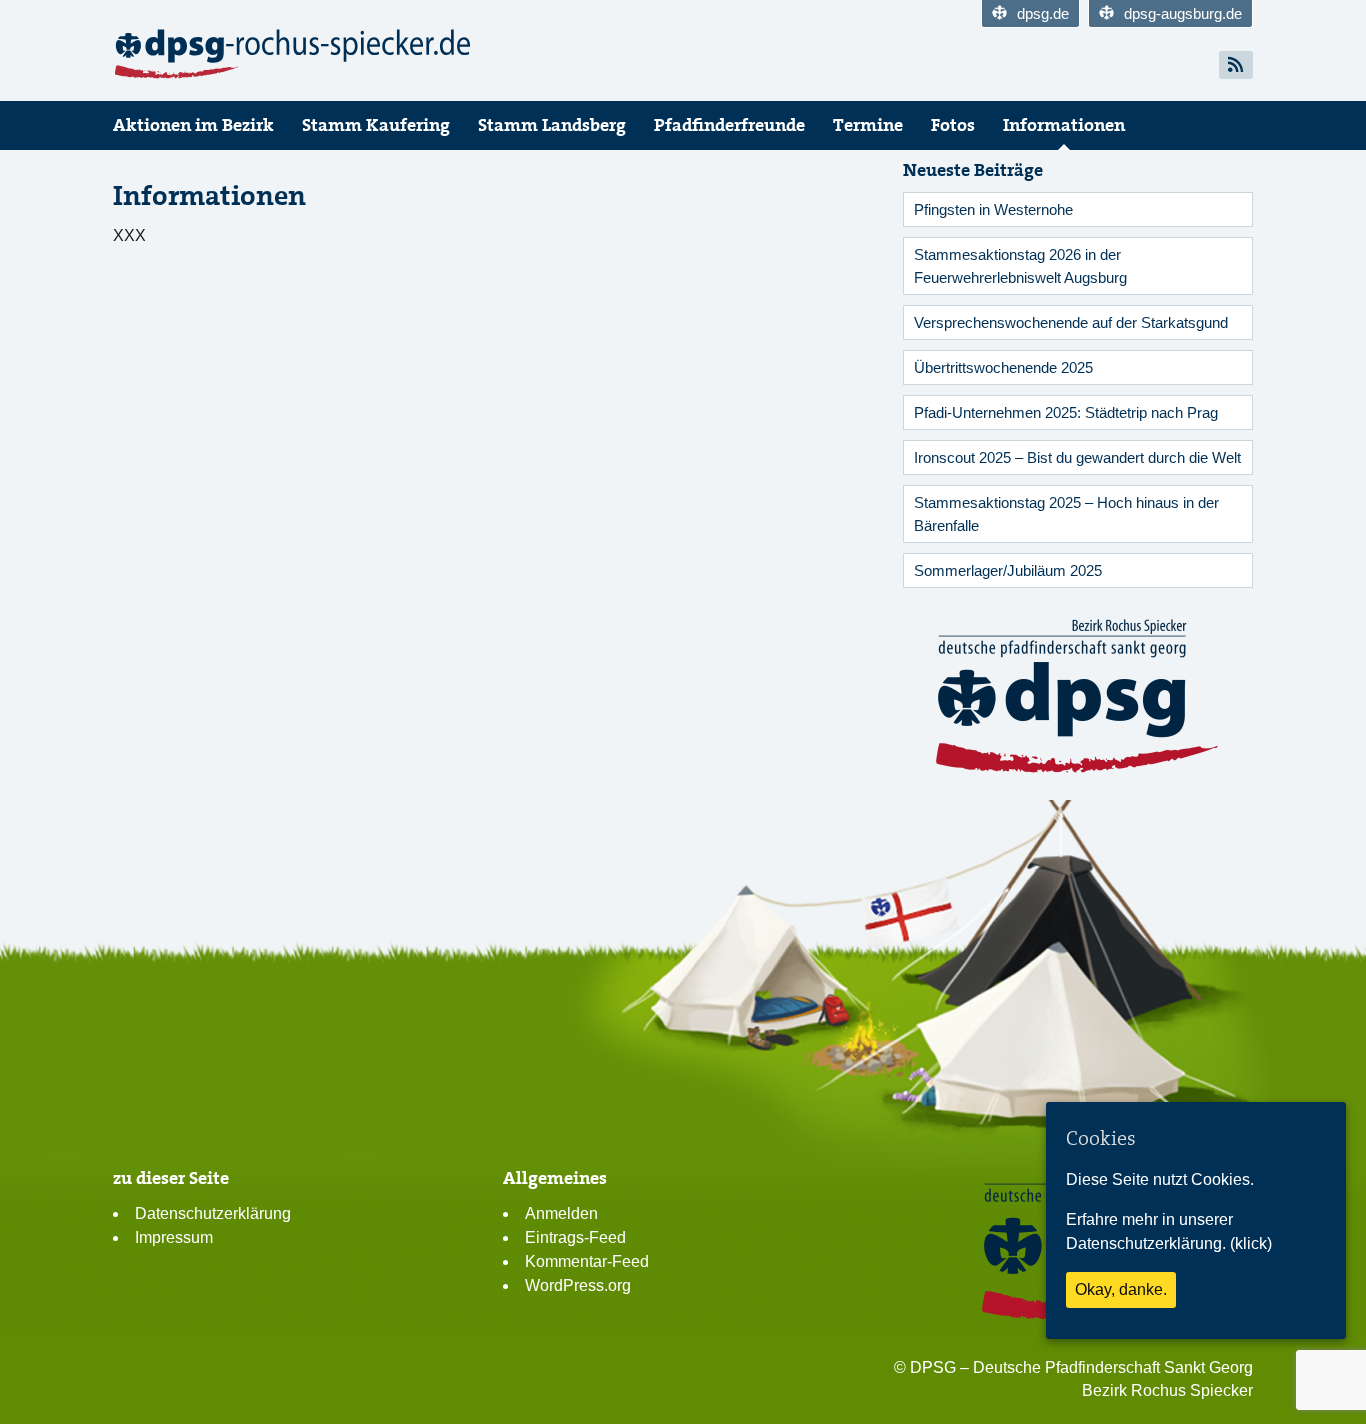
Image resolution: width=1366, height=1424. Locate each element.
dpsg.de (1043, 13)
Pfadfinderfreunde (729, 125)
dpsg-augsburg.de (1183, 13)
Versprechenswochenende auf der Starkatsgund (1071, 322)
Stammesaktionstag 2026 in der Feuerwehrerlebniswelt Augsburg (1020, 266)
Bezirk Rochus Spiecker (1167, 1390)
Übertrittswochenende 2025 (1003, 367)
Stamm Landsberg (552, 125)
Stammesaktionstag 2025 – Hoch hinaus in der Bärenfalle (1066, 514)
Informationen (1064, 125)
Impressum (174, 1237)
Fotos (953, 125)
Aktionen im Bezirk (193, 125)
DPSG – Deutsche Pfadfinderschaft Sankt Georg (1081, 1367)
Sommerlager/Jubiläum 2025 (1008, 570)
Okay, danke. (1121, 1289)
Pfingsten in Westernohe (993, 209)
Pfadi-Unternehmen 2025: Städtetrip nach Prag (1066, 412)
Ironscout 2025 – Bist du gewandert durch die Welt (1077, 457)
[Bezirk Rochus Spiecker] (293, 54)
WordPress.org (578, 1285)
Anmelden (561, 1213)
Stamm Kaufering (376, 125)
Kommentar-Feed (587, 1261)
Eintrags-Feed (575, 1237)
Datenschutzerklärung (213, 1213)
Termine (868, 125)
